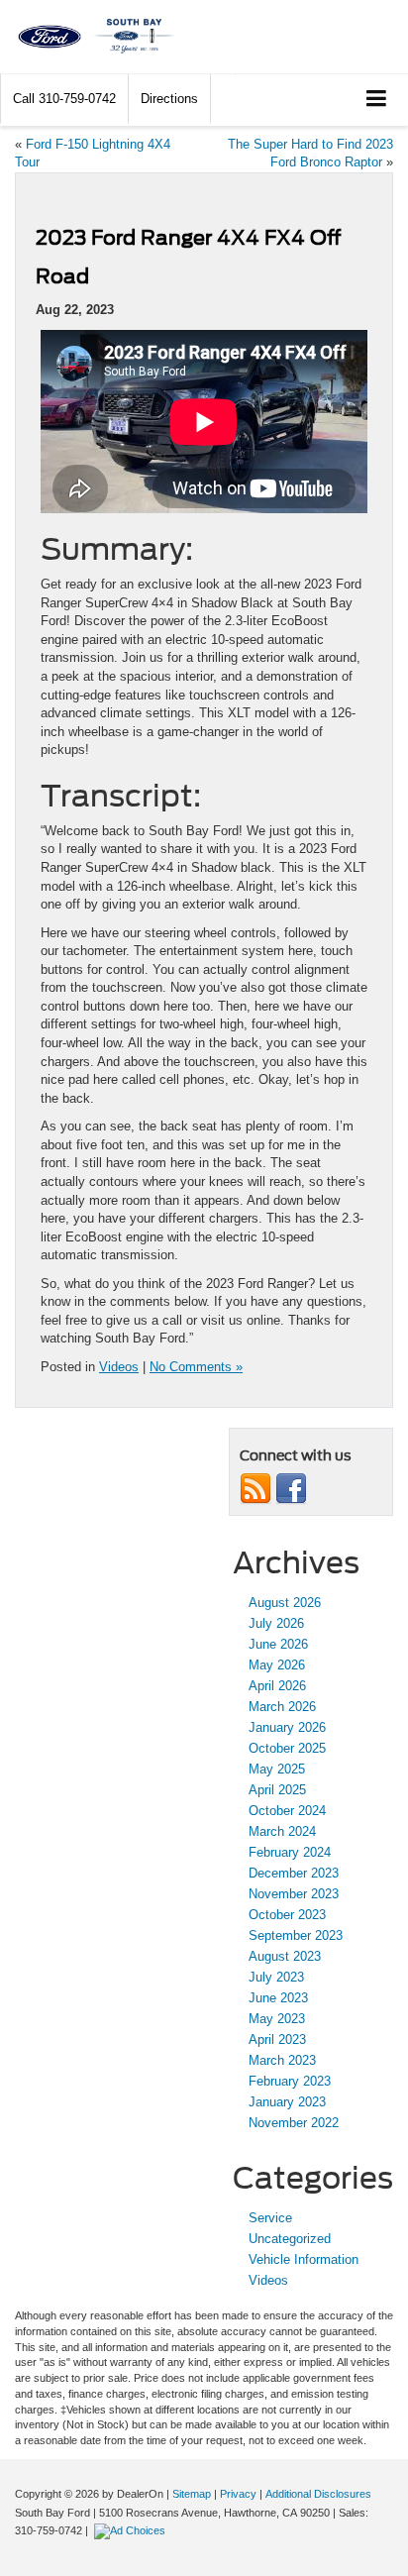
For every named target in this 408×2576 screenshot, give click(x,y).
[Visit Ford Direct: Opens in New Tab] (132, 2530)
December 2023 (294, 1873)
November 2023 (294, 1894)
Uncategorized (290, 2239)
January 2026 (287, 1727)
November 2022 (294, 2123)
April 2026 (277, 1686)
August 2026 (285, 1603)
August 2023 (285, 1956)
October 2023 (287, 1915)
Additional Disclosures (318, 2494)
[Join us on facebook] (291, 1488)
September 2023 (296, 1935)
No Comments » (196, 1367)
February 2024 (290, 1852)
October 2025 (287, 1748)
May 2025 (277, 1769)
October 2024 (287, 1811)
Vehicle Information (304, 2259)
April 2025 (277, 1790)
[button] (64, 99)
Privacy (238, 2494)
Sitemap (192, 2494)
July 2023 (276, 1977)
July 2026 (276, 1623)
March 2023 (282, 2060)
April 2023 (277, 2039)
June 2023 (278, 1998)
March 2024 (282, 1831)
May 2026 (277, 1665)
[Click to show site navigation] (377, 100)
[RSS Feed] (255, 1488)
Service (270, 2218)
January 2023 (287, 2102)
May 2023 (277, 2019)
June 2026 (278, 1644)
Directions (169, 99)
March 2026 (282, 1707)
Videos (119, 1367)
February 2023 (290, 2081)
